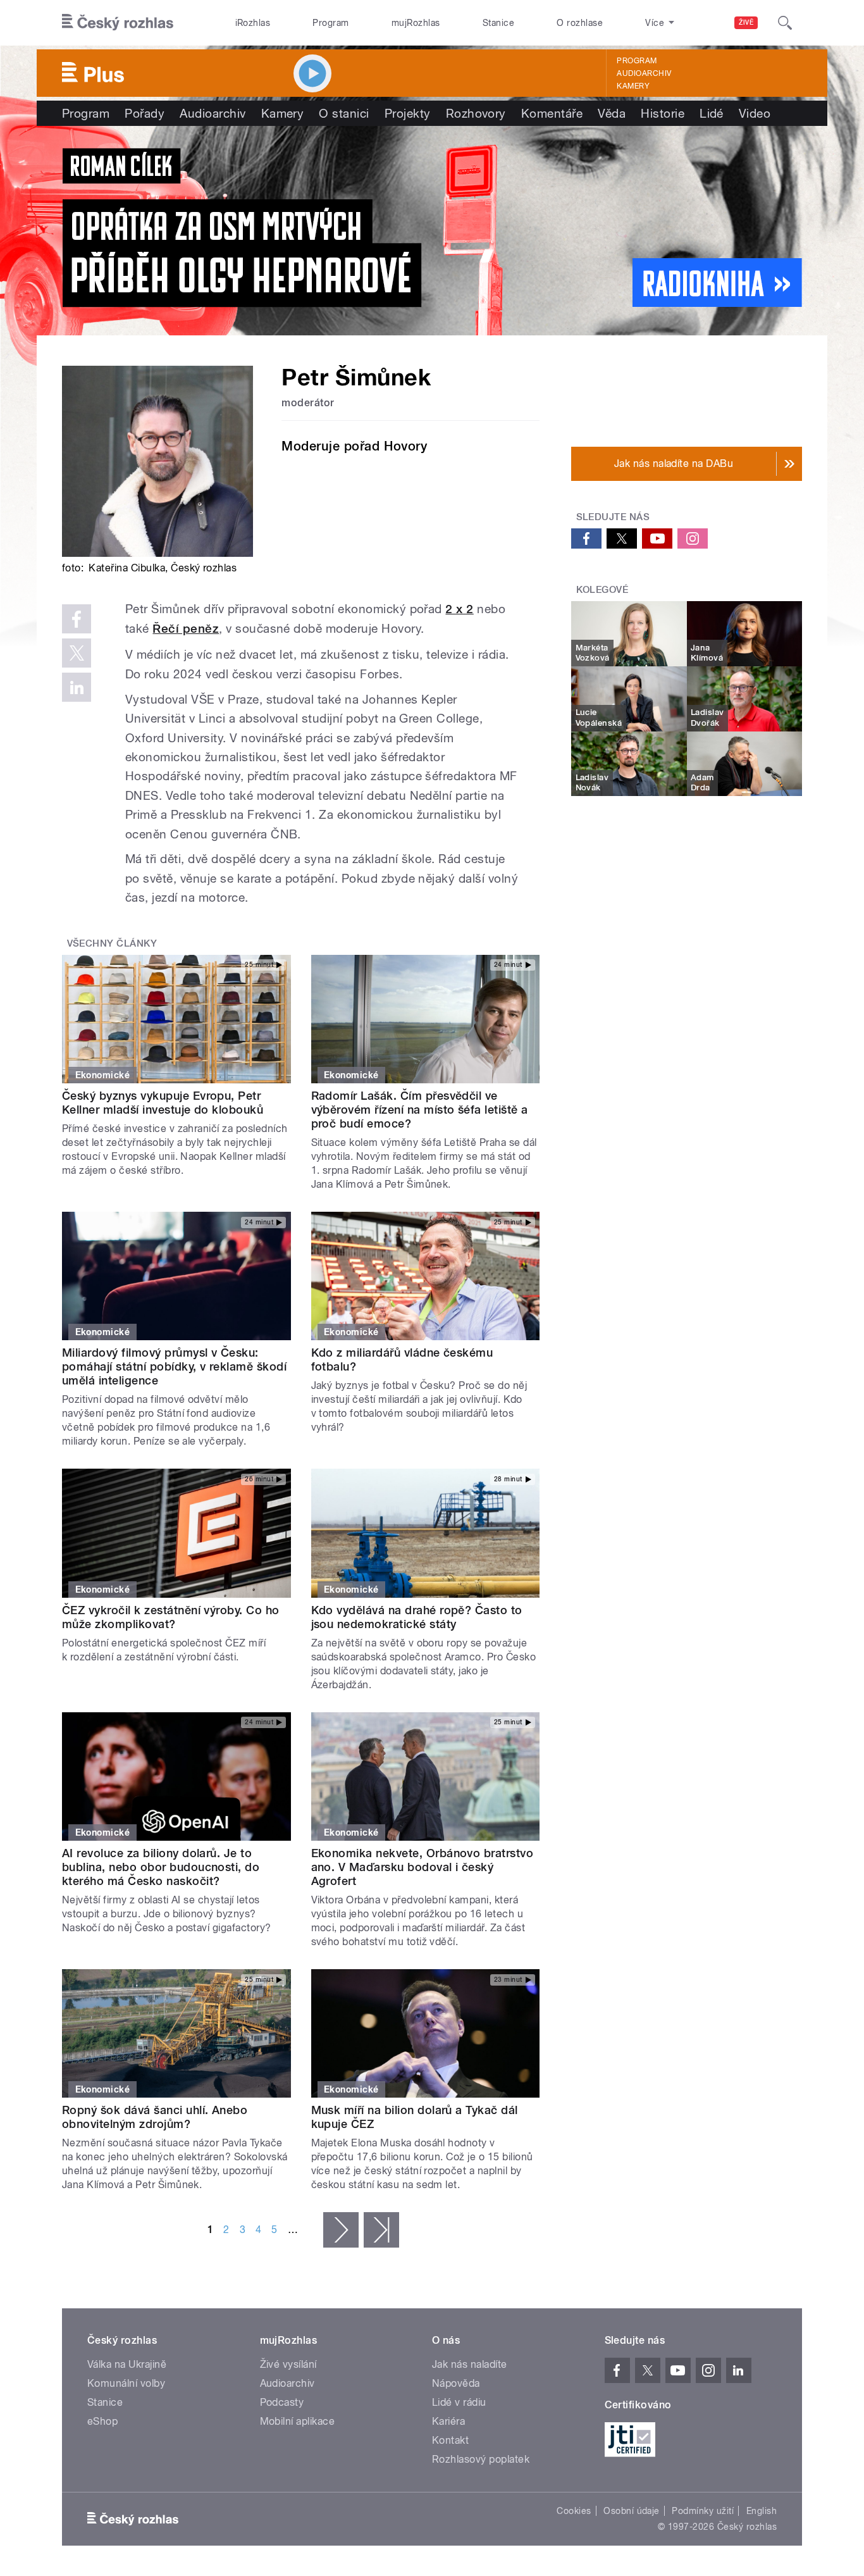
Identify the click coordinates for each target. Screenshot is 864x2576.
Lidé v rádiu (459, 2402)
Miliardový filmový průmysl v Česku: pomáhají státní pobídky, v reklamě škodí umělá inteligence (174, 1366)
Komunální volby (126, 2383)
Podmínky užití (703, 2511)
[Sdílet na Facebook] (77, 619)
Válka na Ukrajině (127, 2364)
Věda (612, 113)
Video (755, 113)
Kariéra (448, 2421)
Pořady (145, 113)
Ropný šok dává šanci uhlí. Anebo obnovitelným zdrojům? (155, 2117)
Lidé (712, 113)
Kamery (633, 86)
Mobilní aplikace (298, 2421)
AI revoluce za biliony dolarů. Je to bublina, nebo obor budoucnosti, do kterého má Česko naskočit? (161, 1867)
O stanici (344, 113)
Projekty (408, 113)
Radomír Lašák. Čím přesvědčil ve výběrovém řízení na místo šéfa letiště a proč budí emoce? (420, 1110)
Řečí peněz (186, 629)
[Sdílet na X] (77, 653)
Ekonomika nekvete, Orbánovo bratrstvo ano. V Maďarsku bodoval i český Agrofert (423, 1867)
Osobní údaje (632, 2511)
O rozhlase (580, 23)
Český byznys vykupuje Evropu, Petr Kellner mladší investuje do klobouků (163, 1103)
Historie (663, 113)
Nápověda (456, 2383)
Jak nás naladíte (470, 2364)
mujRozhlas (416, 23)
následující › (341, 2230)
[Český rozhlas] (118, 23)
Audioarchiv (644, 73)
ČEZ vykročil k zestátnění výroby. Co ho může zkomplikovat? (171, 1617)
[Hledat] (785, 23)
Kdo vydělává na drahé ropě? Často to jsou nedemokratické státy (417, 1617)
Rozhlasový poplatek (481, 2459)
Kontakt (450, 2440)
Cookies (574, 2511)
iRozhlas (253, 23)
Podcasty (282, 2402)
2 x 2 (459, 609)
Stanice (498, 23)
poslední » (381, 2230)
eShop (102, 2421)
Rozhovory (476, 113)
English (762, 2511)
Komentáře (552, 113)
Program (330, 23)
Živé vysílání (288, 2364)
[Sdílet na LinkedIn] (77, 687)
